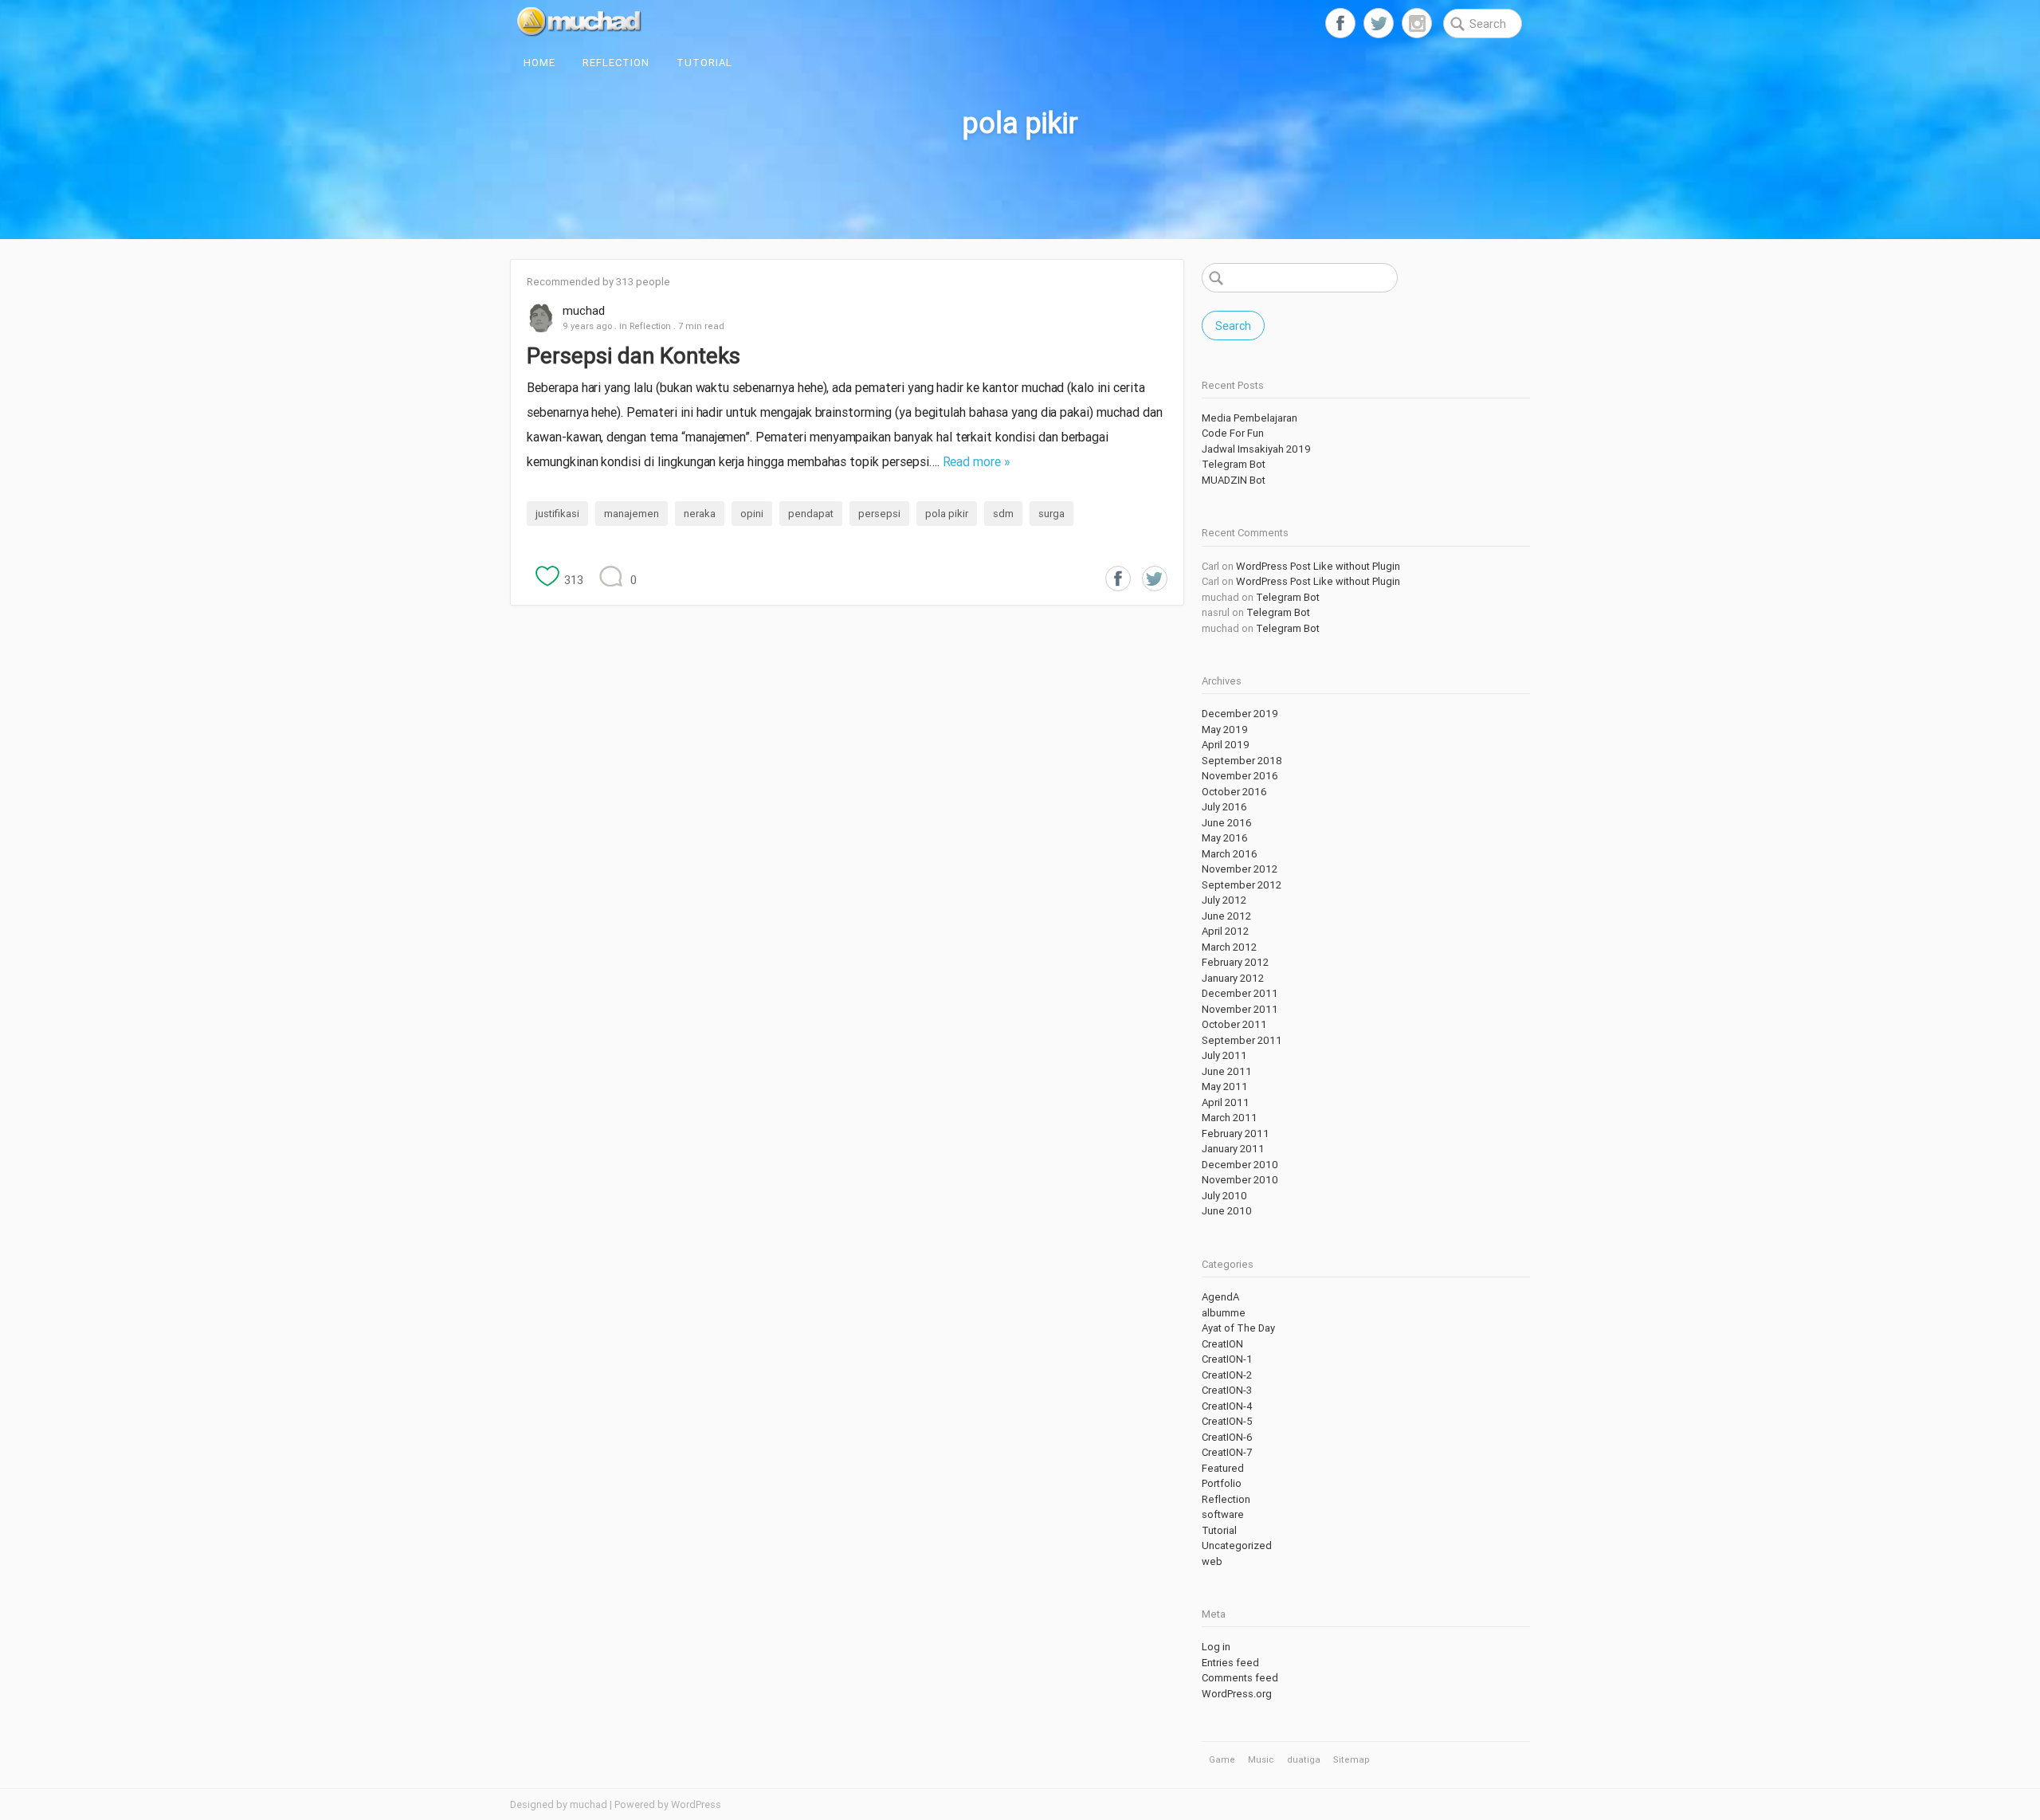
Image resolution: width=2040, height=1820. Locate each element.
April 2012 (1225, 931)
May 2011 (1225, 1087)
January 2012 (1233, 978)
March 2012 (1229, 947)
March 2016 (1230, 854)
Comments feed (1240, 1678)
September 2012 (1242, 885)
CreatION (1222, 1344)
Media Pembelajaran (1249, 418)
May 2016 (1225, 838)
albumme (1224, 1313)
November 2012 (1240, 869)
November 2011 (1240, 1009)
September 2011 (1242, 1040)
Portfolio (1222, 1483)
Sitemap (1351, 1759)
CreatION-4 (1227, 1406)
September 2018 (1242, 761)
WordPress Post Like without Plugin (1318, 566)
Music (1261, 1759)
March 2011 (1230, 1118)
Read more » (977, 461)
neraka (700, 514)
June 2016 (1227, 823)
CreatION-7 (1227, 1452)
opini (752, 514)
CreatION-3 (1227, 1390)
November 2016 (1240, 776)
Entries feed (1230, 1663)
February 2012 (1235, 962)
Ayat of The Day (1238, 1328)
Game (1222, 1759)
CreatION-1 (1227, 1359)
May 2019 (1225, 730)
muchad (584, 310)
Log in (1216, 1647)
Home (539, 63)
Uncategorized (1237, 1545)
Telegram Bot (1234, 464)
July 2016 (1224, 807)
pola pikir (947, 514)
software (1223, 1514)
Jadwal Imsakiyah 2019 (1256, 449)
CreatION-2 (1227, 1375)
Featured (1223, 1468)
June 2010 (1227, 1211)
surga (1051, 514)
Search (1233, 326)
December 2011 (1240, 993)
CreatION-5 (1227, 1421)
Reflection (616, 63)
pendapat (811, 514)
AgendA (1220, 1297)
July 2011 (1224, 1055)
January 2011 (1233, 1149)
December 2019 (1240, 714)
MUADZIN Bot (1234, 480)
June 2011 (1227, 1071)
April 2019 (1226, 745)
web (1212, 1561)
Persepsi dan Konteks (634, 355)
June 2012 (1226, 916)
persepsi (879, 514)
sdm (1003, 514)
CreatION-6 (1227, 1437)
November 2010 (1240, 1180)
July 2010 (1224, 1196)
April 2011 (1226, 1102)
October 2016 (1234, 792)
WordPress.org (1237, 1694)
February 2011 (1236, 1134)
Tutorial (704, 63)
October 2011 (1234, 1024)
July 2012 (1224, 900)
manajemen (632, 514)
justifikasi (557, 514)
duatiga (1304, 1759)
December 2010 (1240, 1165)
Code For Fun (1233, 433)
